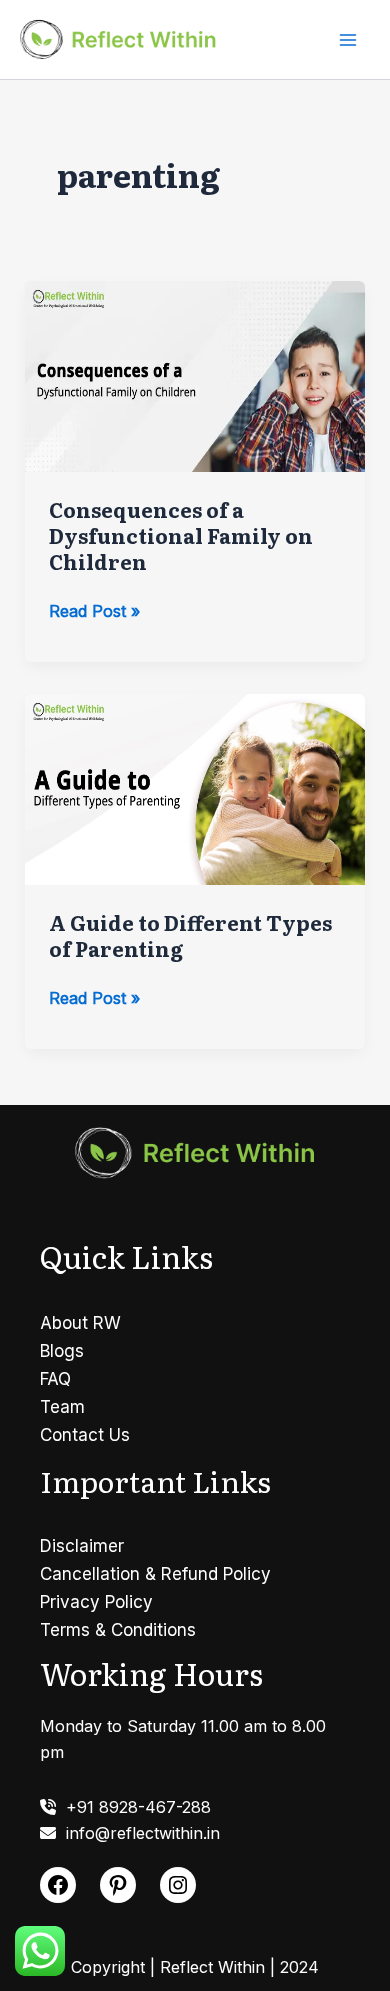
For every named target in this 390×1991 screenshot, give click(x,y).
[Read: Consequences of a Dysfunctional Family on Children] (195, 375)
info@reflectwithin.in (138, 1833)
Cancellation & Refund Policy (155, 1574)
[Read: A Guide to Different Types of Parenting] (195, 788)
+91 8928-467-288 (133, 1807)
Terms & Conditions (118, 1630)
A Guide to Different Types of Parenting (190, 935)
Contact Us (85, 1435)
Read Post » (94, 612)
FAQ (55, 1379)
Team (62, 1407)
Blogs (62, 1351)
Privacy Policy (96, 1602)
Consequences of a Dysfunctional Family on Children (181, 535)
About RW (80, 1323)
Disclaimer (82, 1546)
